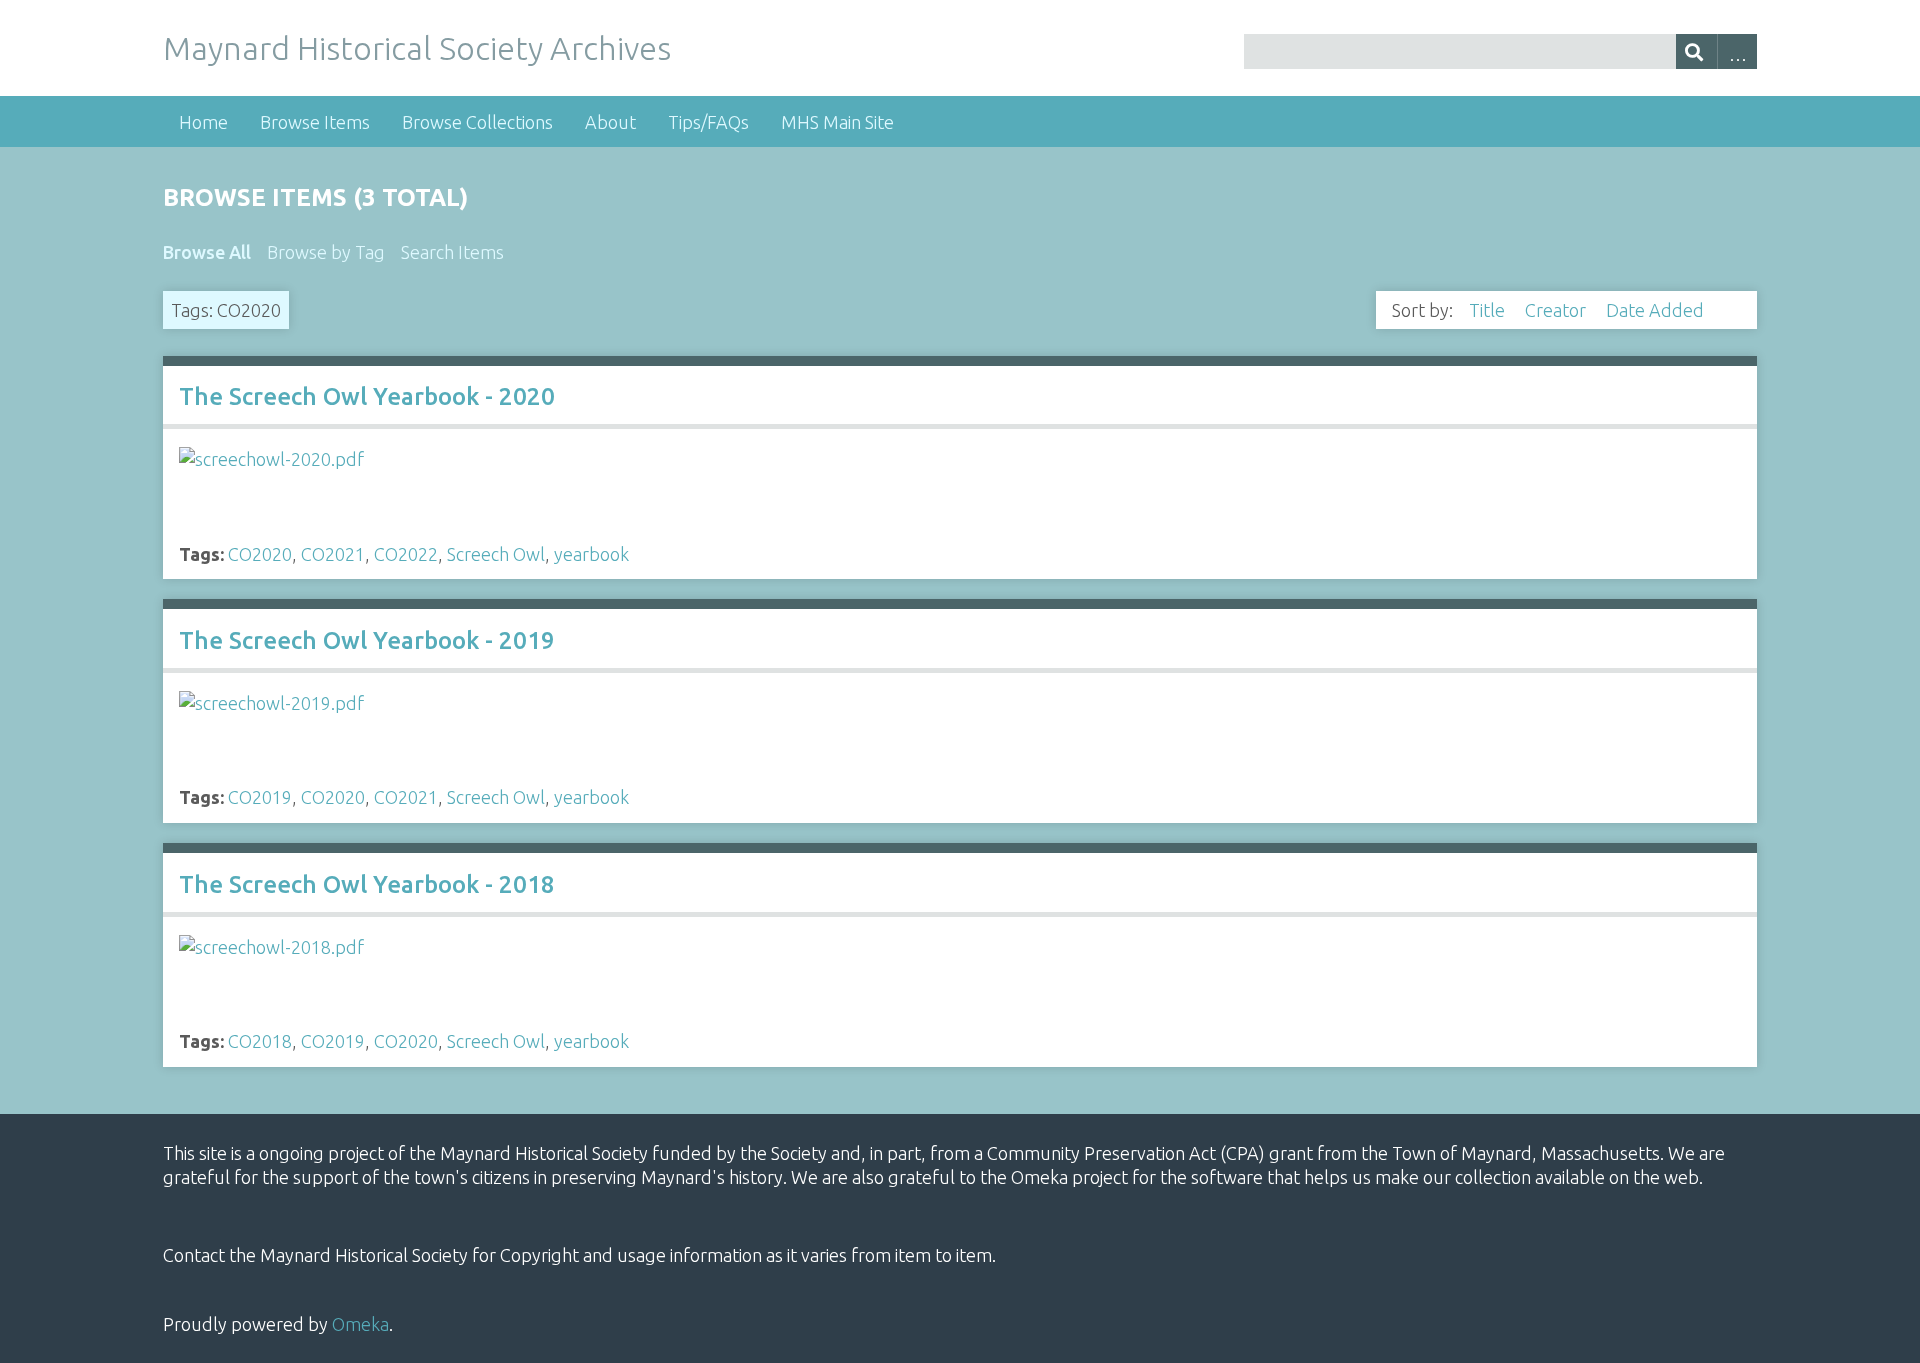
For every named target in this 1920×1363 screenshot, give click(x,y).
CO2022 (406, 554)
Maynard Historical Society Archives (417, 48)
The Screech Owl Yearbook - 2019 (367, 640)
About (610, 122)
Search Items (452, 252)
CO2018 (260, 1041)
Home (203, 122)
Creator (1557, 310)
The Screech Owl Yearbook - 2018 (367, 884)
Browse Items (315, 122)
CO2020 (260, 554)
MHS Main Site (837, 122)
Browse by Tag (326, 252)
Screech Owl (496, 554)
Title (1489, 310)
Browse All (207, 252)
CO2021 (333, 554)
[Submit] (1696, 51)
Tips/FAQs (708, 122)
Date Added (1657, 310)
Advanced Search (1737, 51)
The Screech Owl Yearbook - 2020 (367, 396)
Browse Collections (477, 122)
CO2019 (260, 797)
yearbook (591, 554)
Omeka (360, 1324)
